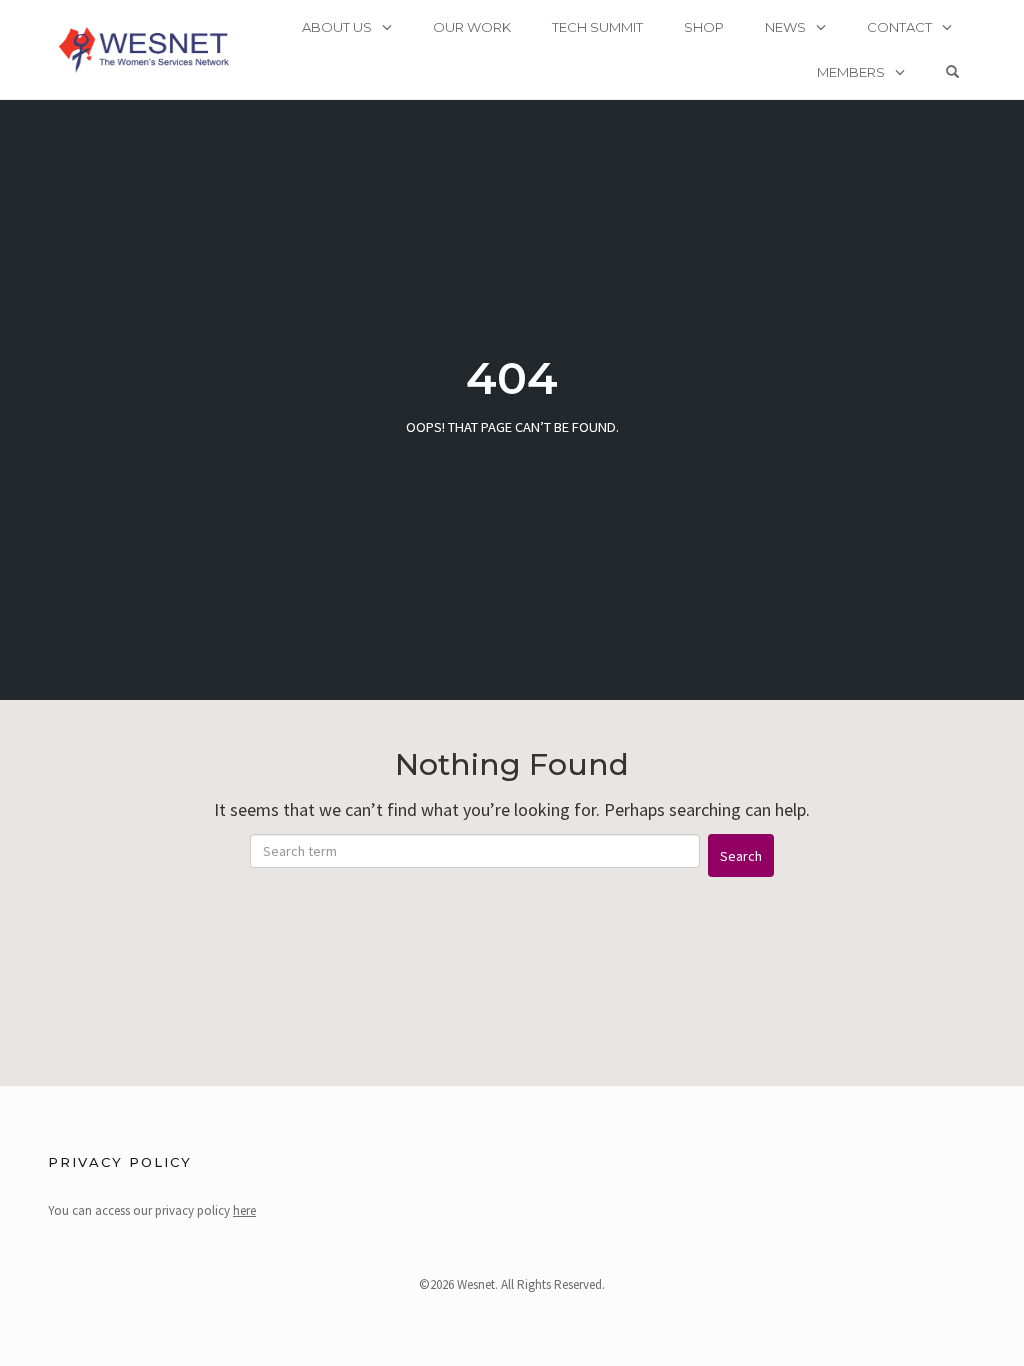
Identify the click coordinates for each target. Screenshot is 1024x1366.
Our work (472, 27)
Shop (704, 27)
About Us (337, 27)
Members (851, 72)
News (785, 27)
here (244, 1210)
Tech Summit (597, 27)
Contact (899, 27)
